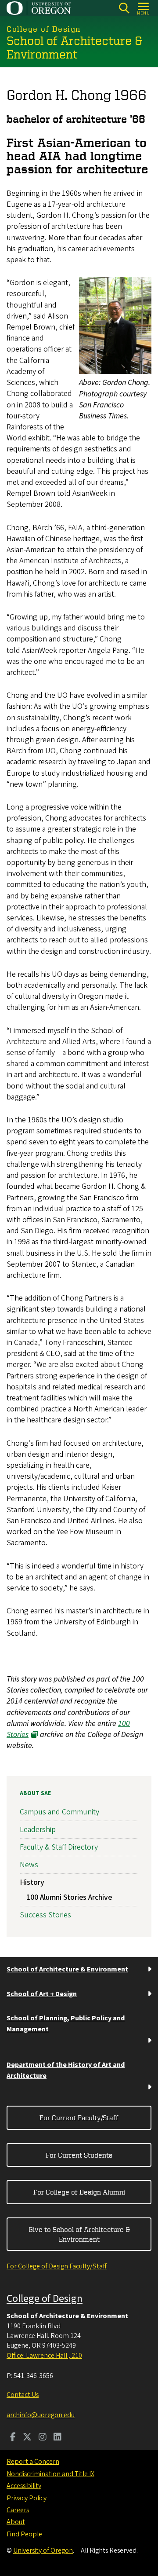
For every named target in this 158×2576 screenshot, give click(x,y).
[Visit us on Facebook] (13, 2438)
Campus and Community (59, 1812)
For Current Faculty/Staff (79, 2118)
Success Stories (45, 1915)
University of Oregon (43, 2550)
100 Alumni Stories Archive (69, 1897)
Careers (18, 2510)
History (32, 1882)
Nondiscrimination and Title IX (50, 2474)
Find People (24, 2534)
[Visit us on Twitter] (27, 2438)
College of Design (45, 2299)
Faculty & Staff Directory (59, 1847)
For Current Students (79, 2155)
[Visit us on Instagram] (43, 2438)
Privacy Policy (27, 2498)
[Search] (124, 8)
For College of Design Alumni (79, 2192)
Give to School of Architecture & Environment (79, 2234)
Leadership (38, 1830)
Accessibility (24, 2486)
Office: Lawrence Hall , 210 (44, 2356)
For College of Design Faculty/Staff (57, 2266)
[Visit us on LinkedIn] (57, 2438)
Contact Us (23, 2395)
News (29, 1865)
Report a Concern (33, 2462)
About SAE (35, 1793)
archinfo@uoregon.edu (41, 2415)
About (16, 2522)
